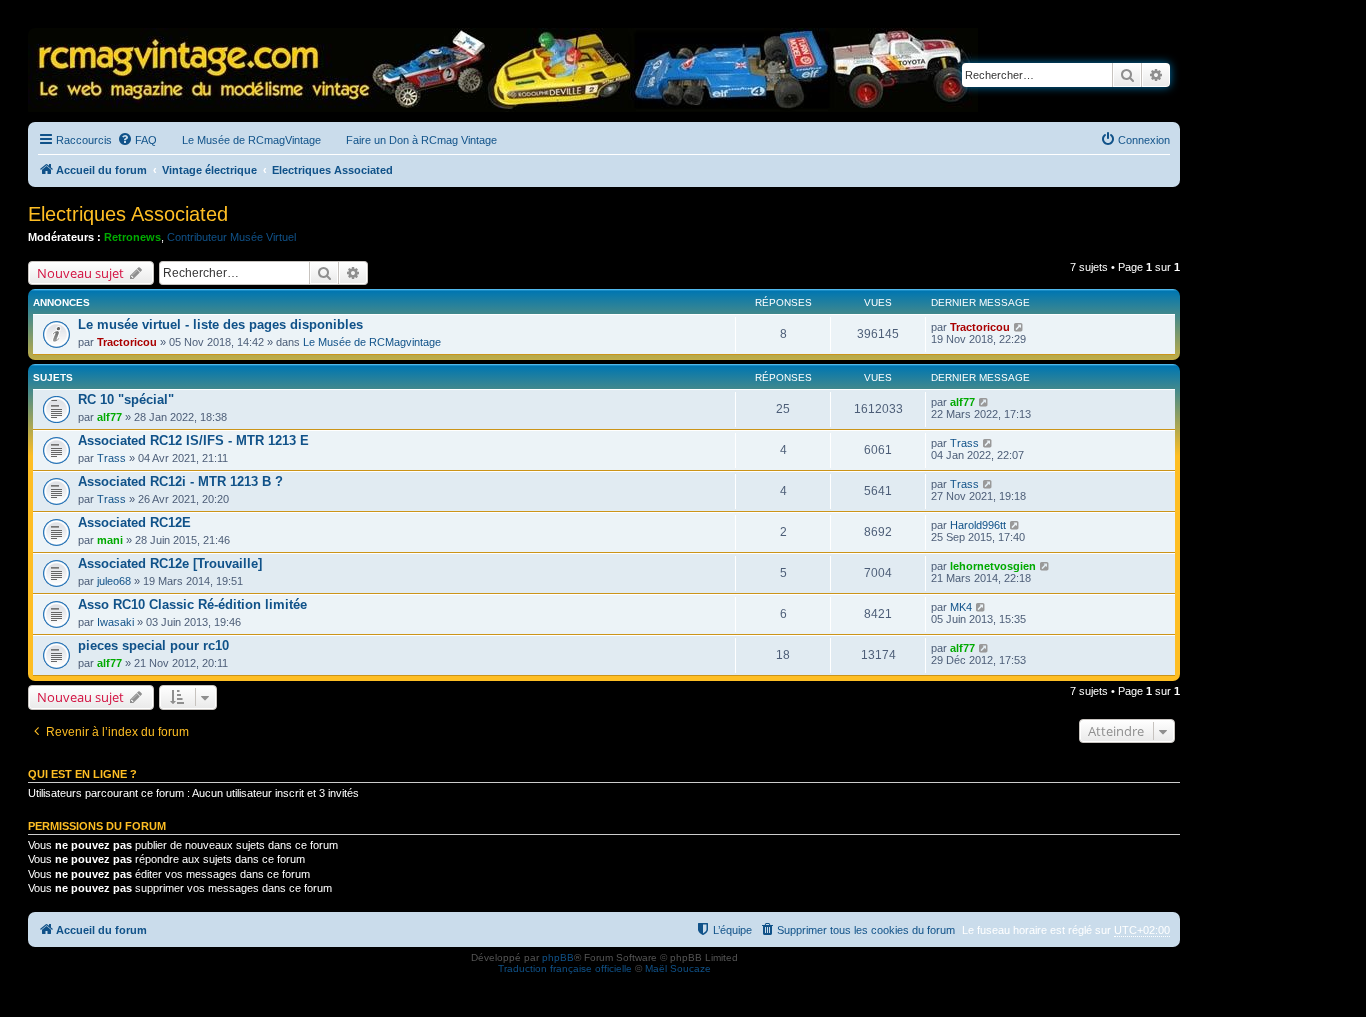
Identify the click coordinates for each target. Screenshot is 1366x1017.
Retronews (132, 237)
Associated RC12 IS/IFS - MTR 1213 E (193, 440)
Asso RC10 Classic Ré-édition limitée (192, 604)
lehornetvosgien (993, 566)
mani (110, 540)
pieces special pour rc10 (153, 645)
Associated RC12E (134, 522)
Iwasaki (115, 622)
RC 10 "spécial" (126, 399)
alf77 (109, 417)
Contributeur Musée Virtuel (231, 237)
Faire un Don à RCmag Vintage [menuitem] (421, 140)
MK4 (961, 607)
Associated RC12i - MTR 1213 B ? (180, 481)
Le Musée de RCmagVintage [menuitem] (251, 140)
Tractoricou (127, 342)
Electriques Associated (128, 214)
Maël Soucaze (678, 968)
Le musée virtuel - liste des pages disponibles (220, 324)
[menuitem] (137, 140)
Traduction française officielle (565, 968)
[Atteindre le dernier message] (1019, 327)
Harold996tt (978, 525)
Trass (111, 458)
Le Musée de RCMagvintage (372, 342)
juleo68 (114, 581)
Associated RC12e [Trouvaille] (170, 563)
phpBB (558, 957)
